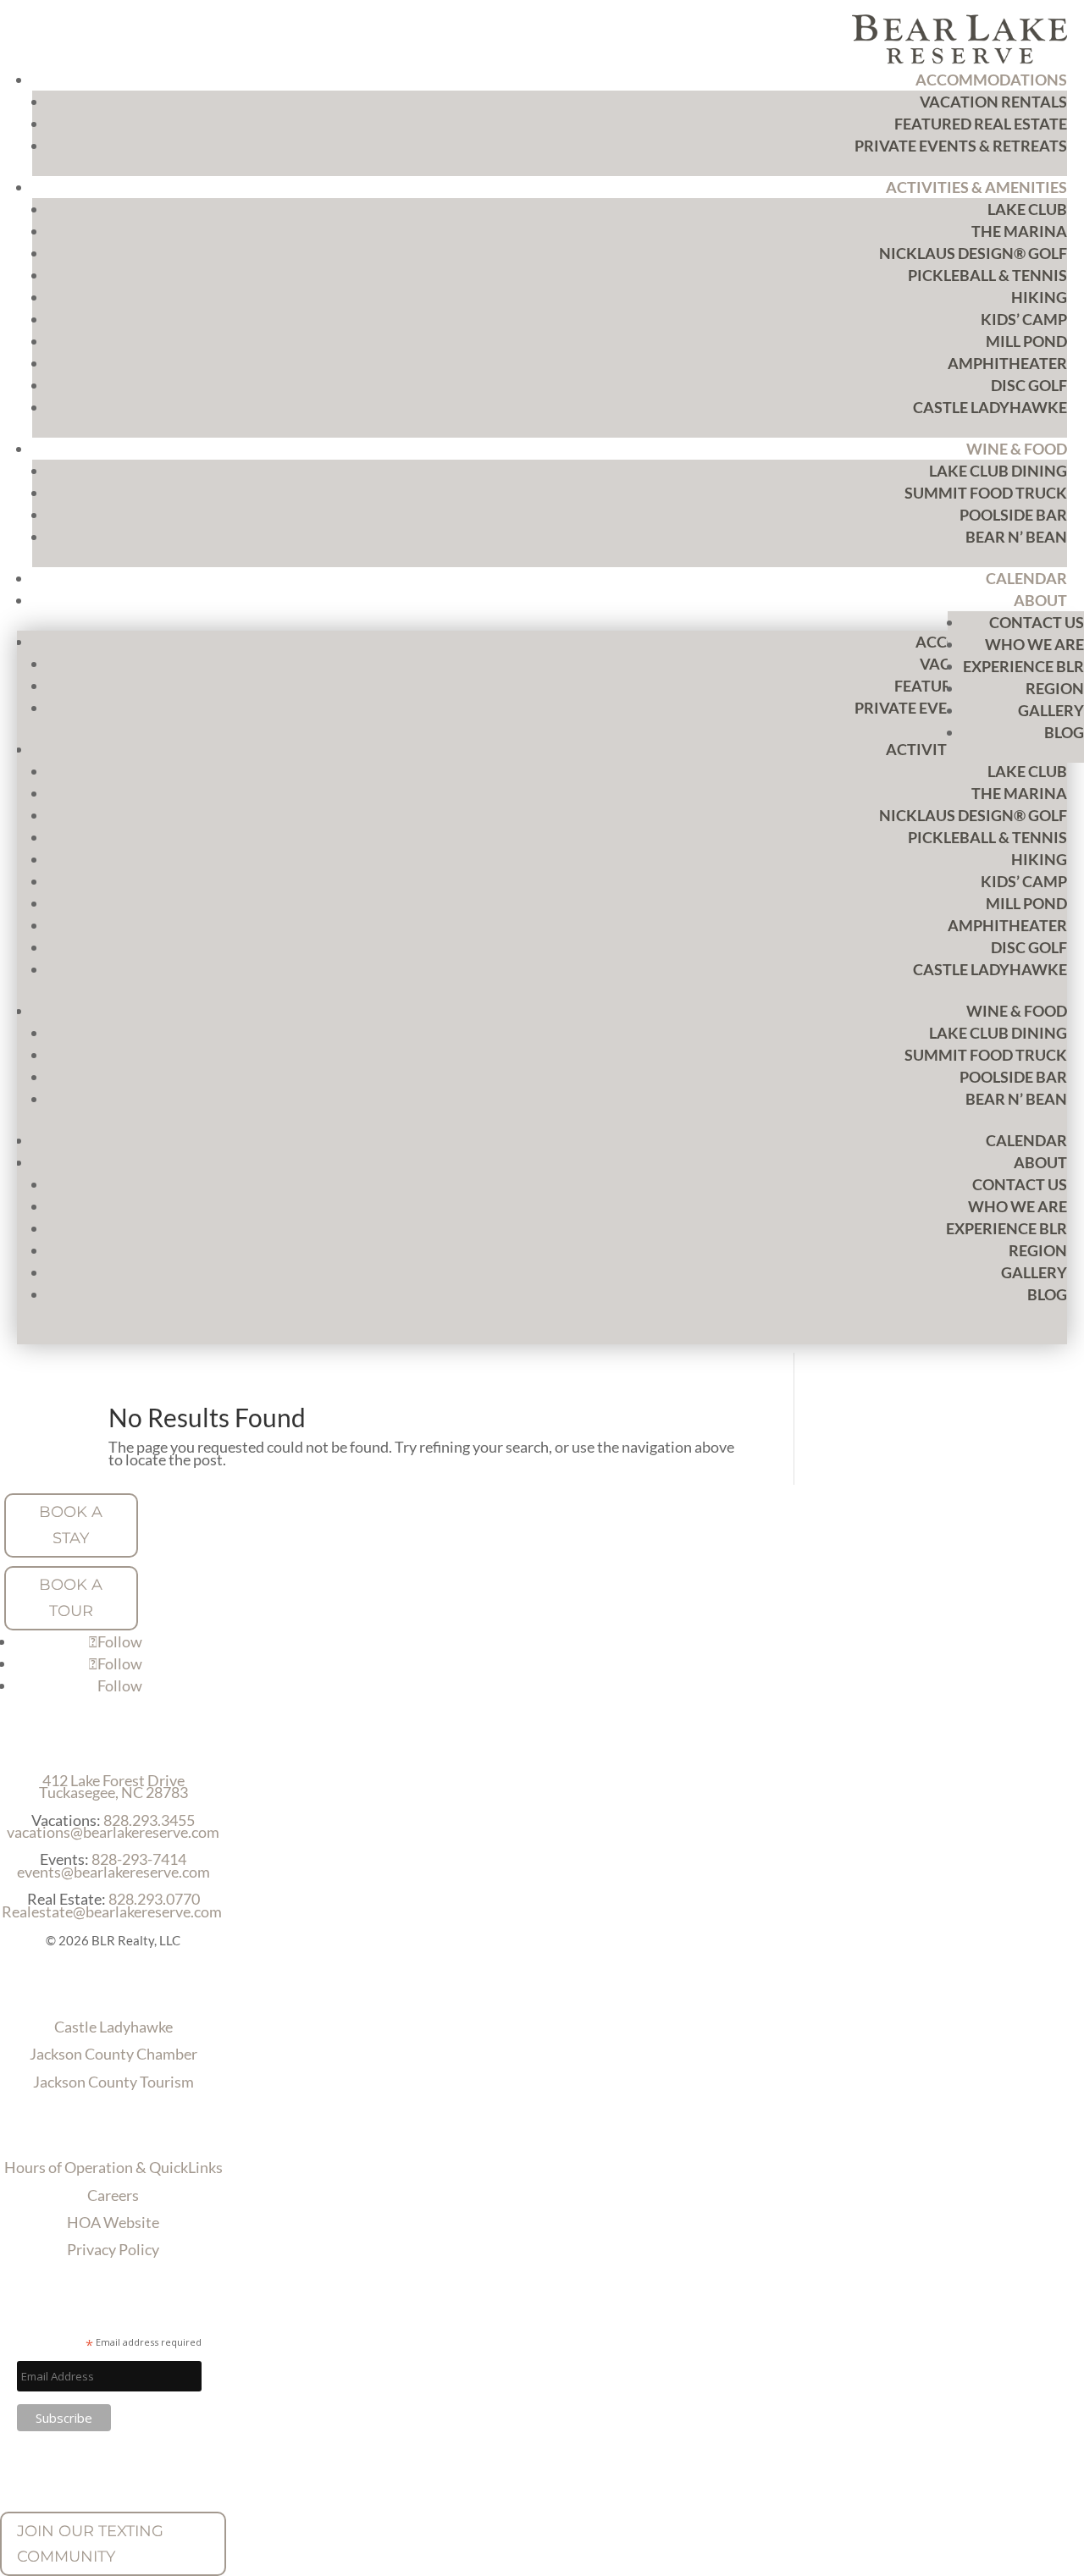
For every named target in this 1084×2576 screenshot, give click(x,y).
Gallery (1051, 710)
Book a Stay (71, 1525)
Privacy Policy (113, 2249)
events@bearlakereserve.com (113, 1872)
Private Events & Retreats (961, 146)
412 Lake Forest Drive (113, 1780)
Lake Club (1027, 209)
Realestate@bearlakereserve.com (112, 1911)
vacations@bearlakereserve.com (113, 1832)
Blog (1064, 732)
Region (1055, 688)
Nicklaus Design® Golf (973, 253)
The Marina (1019, 231)
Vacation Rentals (993, 102)
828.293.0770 (154, 1899)
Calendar (1026, 578)
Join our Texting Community (90, 2544)
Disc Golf (1029, 385)
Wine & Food (1017, 449)
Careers (113, 2195)
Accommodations (991, 80)
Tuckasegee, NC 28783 (113, 1792)
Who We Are (1034, 644)
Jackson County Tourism (113, 2082)
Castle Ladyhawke (990, 407)
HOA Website (113, 2222)
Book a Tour (71, 1598)
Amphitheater (1007, 363)
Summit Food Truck (986, 493)
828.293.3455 (149, 1820)
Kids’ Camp (1024, 319)
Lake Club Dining (998, 471)
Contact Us (1037, 622)
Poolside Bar (1013, 515)
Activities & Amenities (976, 187)
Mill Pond (1026, 341)
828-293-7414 (139, 1859)
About (1040, 600)
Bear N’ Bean (1016, 537)
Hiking (1039, 297)
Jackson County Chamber (113, 2054)
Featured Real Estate (981, 124)
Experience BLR (1023, 666)
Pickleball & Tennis (987, 275)
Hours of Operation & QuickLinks (113, 2167)
